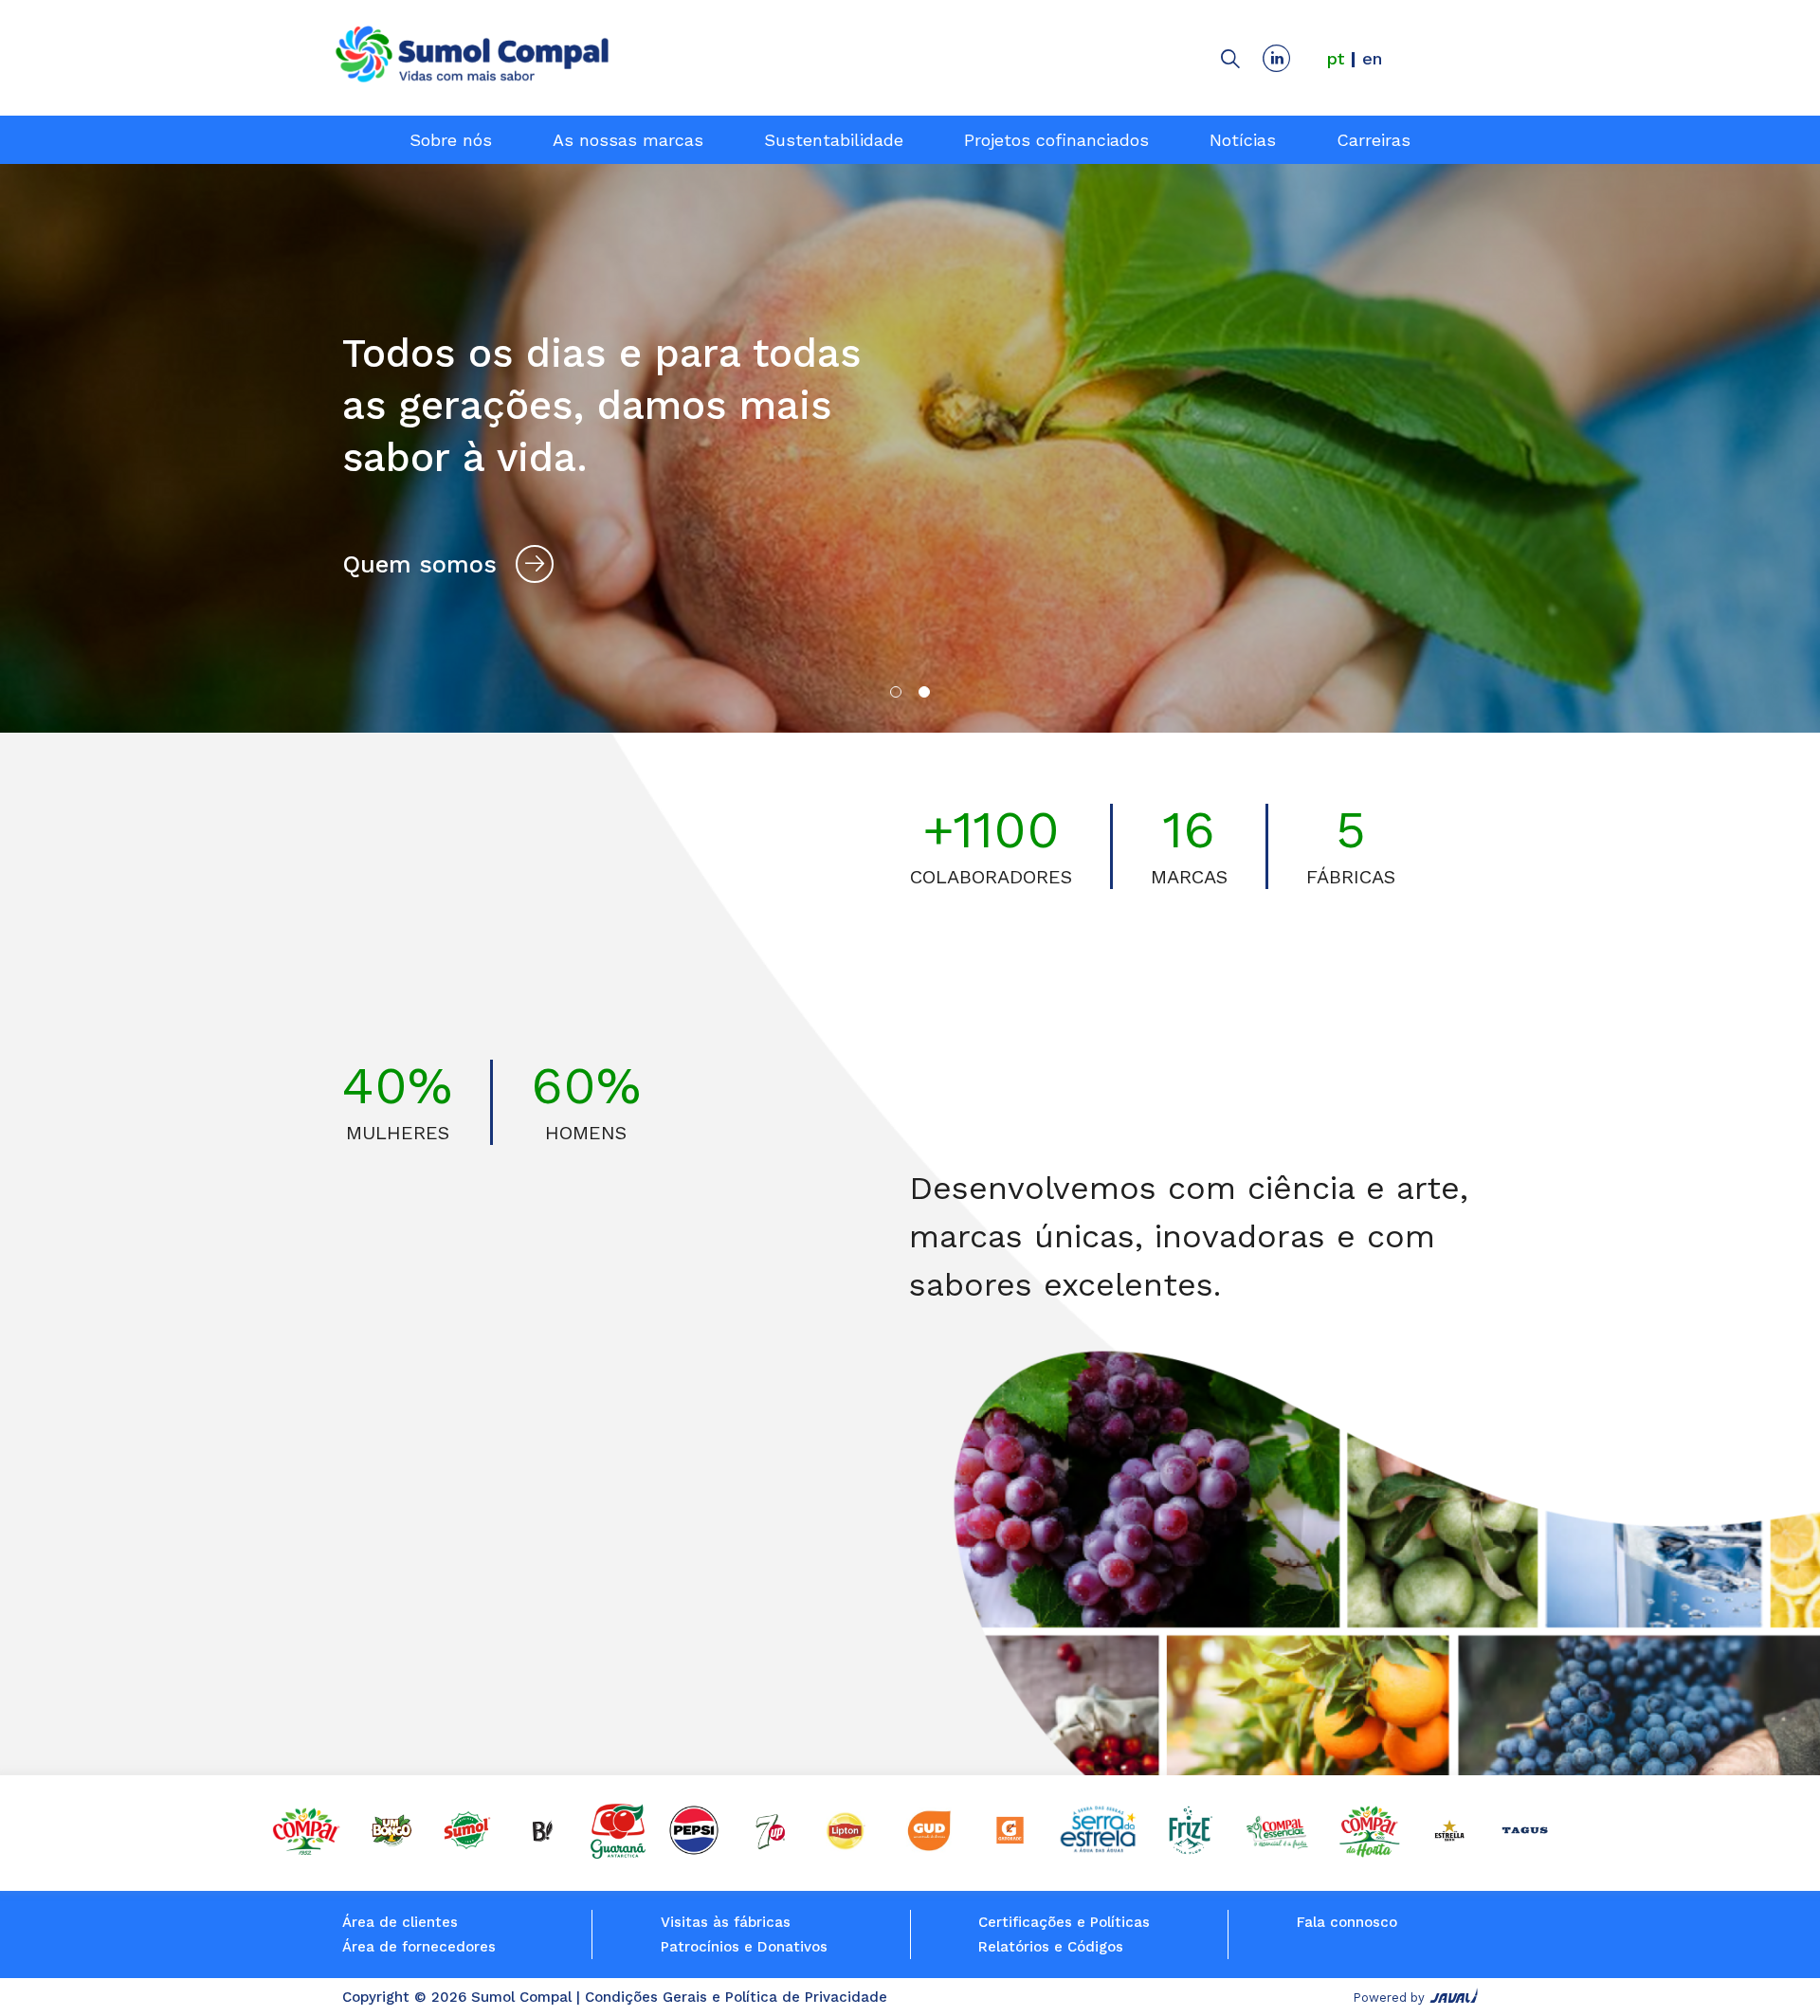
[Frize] (1190, 1853)
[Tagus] (1525, 1853)
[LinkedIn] (1282, 58)
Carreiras (1374, 140)
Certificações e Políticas (1064, 1922)
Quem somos (419, 564)
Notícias (1243, 140)
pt (1336, 58)
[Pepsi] (694, 1853)
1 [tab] (896, 692)
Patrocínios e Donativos (744, 1947)
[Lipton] (846, 1853)
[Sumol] (467, 1853)
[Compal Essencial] (1277, 1853)
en (1372, 58)
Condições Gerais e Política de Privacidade (736, 1997)
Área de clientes (400, 1922)
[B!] (543, 1853)
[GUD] (928, 1853)
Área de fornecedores (419, 1947)
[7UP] (769, 1853)
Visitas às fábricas (726, 1922)
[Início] (472, 57)
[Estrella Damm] (1449, 1853)
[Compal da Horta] (1370, 1853)
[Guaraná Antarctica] (618, 1853)
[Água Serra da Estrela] (1100, 1853)
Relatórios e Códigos (1051, 1947)
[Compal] (306, 1853)
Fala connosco (1347, 1922)
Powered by (1389, 1998)
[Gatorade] (1010, 1853)
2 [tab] (924, 692)
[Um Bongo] (391, 1853)
